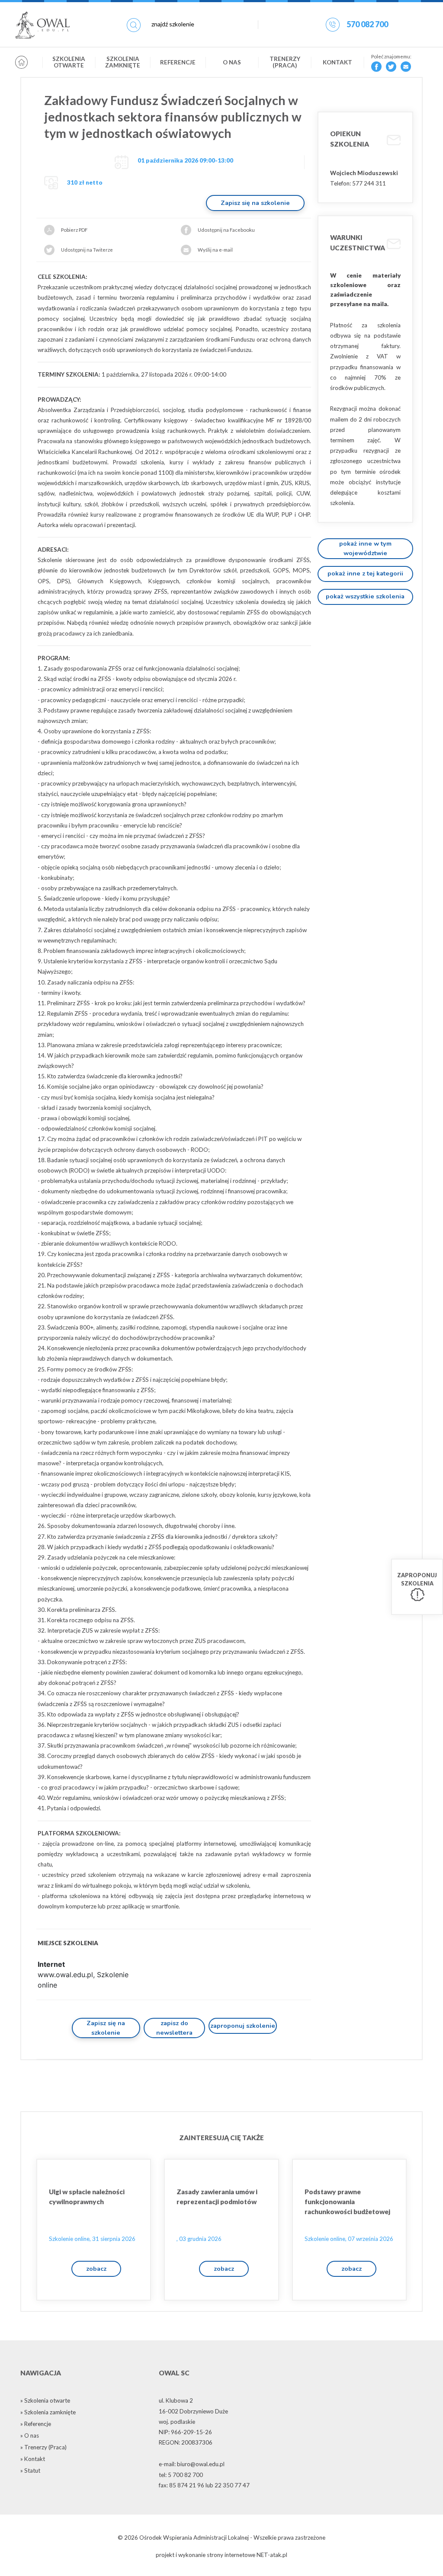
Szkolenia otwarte (69, 62)
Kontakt (337, 62)
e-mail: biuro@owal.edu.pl (192, 2464)
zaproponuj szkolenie (243, 2026)
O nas (232, 62)
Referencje (178, 62)
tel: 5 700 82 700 (181, 2475)
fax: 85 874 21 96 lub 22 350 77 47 (204, 2485)
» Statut (30, 2471)
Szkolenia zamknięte (123, 62)
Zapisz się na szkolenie (255, 203)
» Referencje (36, 2424)
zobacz (96, 2269)
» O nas (30, 2435)
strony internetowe (231, 2555)
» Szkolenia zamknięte (48, 2412)
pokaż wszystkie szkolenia (365, 596)
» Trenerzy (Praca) (43, 2447)
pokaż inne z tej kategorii (365, 573)
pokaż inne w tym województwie (365, 548)
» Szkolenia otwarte (45, 2400)
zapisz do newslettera (174, 2028)
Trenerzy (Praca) (285, 62)
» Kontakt (33, 2459)
